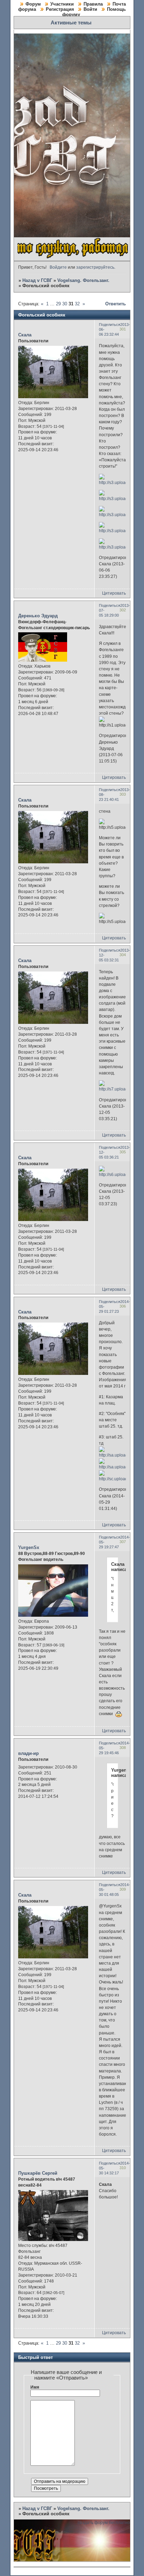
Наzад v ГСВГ (37, 280)
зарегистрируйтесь (95, 267)
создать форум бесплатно (104, 2523)
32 (77, 304)
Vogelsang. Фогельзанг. (83, 280)
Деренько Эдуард (38, 616)
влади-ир (28, 1753)
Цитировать (114, 593)
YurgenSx (29, 1547)
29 (58, 304)
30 (65, 304)
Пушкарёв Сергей (38, 2173)
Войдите (58, 267)
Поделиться (110, 325)
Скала (25, 335)
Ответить (116, 304)
